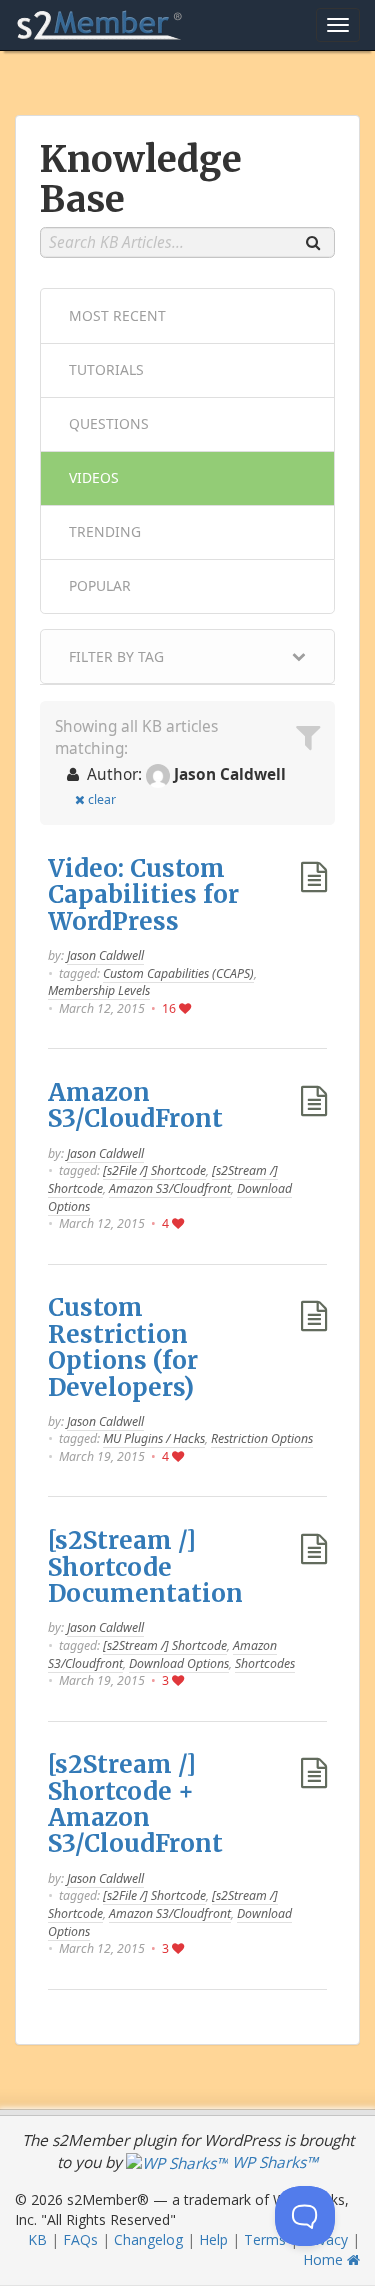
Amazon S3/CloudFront (135, 1105)
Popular (100, 585)
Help (213, 2239)
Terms (265, 2239)
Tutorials (106, 369)
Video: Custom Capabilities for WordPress (143, 895)
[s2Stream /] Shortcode (165, 1645)
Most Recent (117, 315)
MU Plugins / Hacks (154, 1438)
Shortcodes (265, 1663)
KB (37, 2239)
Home (325, 2259)
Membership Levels (99, 990)
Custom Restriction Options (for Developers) (123, 1347)
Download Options (179, 1663)
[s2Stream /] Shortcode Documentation (145, 1567)
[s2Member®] (100, 25)
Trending (105, 531)
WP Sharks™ (273, 2162)
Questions (109, 423)
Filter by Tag (116, 656)
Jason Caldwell (105, 955)
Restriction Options (262, 1438)
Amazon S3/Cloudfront (170, 1188)
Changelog (148, 2239)
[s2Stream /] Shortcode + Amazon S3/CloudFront (135, 1804)
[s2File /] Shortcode (154, 1170)
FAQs (80, 2239)
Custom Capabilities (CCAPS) (178, 973)
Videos (94, 477)
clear (102, 799)
